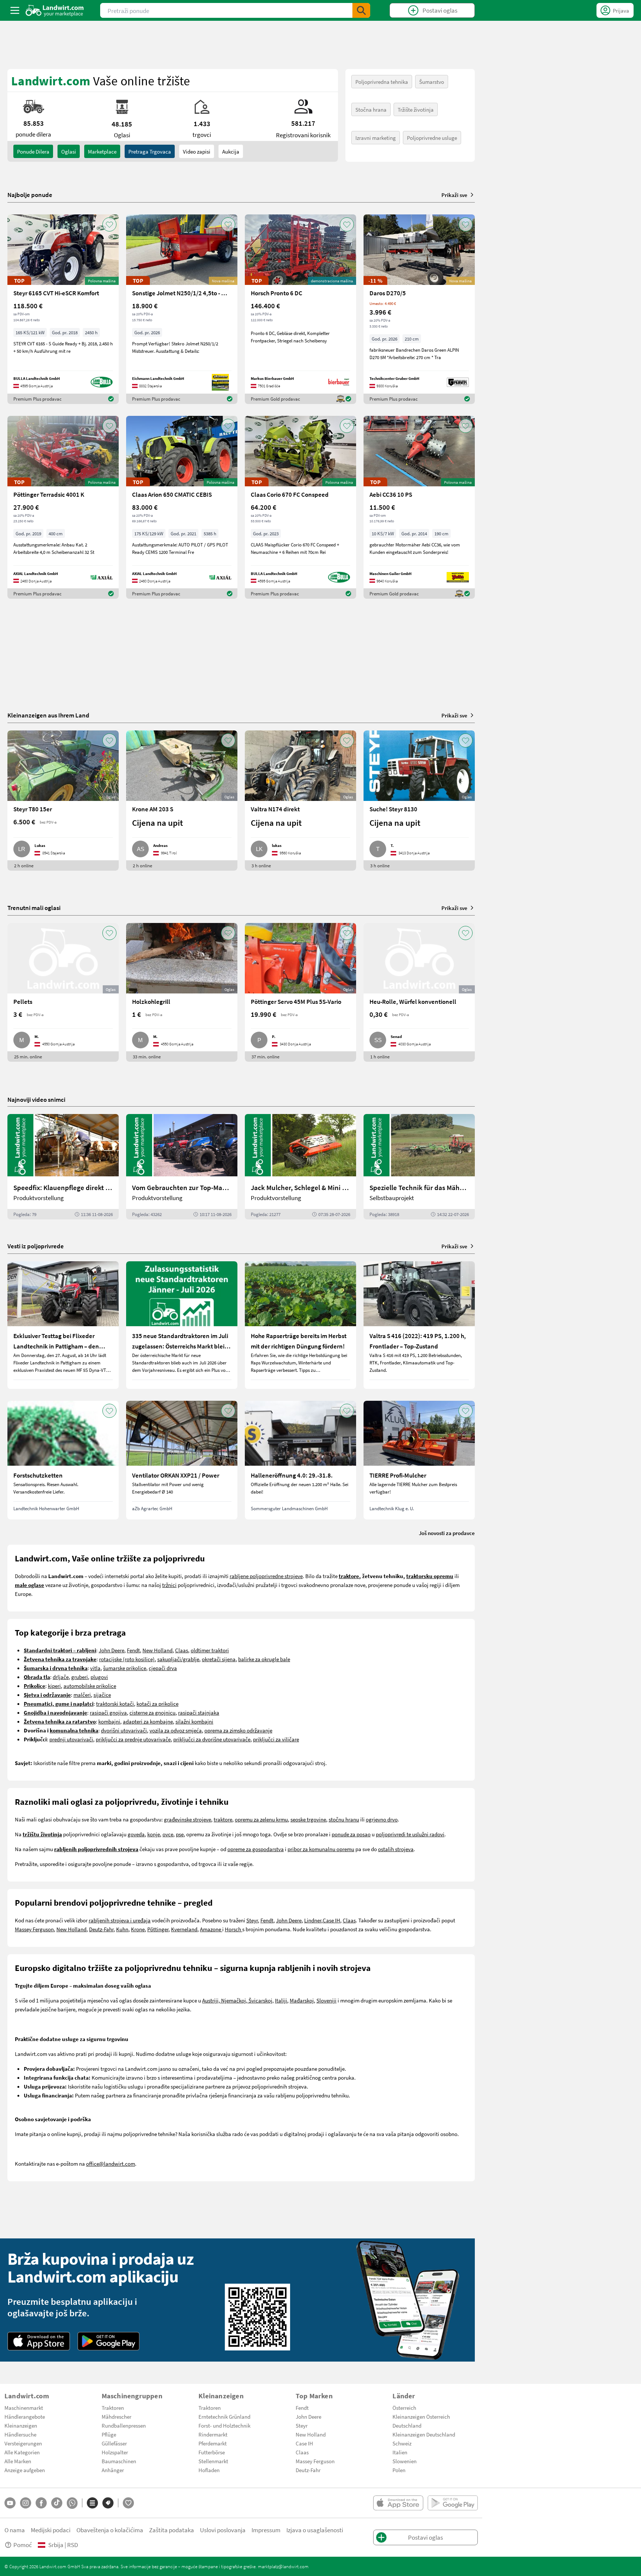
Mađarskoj (302, 2000)
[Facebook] (41, 2503)
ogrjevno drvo (382, 1819)
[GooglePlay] (109, 2341)
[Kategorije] (92, 2503)
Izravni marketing (376, 138)
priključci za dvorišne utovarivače (212, 1739)
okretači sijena (219, 1659)
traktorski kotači (115, 1703)
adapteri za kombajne (148, 1721)
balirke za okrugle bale (264, 1659)
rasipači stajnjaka (199, 1712)
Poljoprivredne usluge (432, 138)
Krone (138, 1929)
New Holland (157, 1650)
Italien (400, 2452)
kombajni (109, 1721)
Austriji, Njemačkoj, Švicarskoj (237, 2000)
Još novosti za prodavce (447, 1533)
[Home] (55, 10)
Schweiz (402, 2443)
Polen (399, 2470)
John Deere (111, 1650)
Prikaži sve (454, 195)
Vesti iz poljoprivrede (36, 1246)
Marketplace (102, 151)
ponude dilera (33, 151)
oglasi (69, 151)
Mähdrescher (116, 2416)
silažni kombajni (194, 1721)
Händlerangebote (25, 2416)
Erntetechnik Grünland (224, 2416)
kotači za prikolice (157, 1703)
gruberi (80, 1677)
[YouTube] (10, 2503)
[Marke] (108, 2503)
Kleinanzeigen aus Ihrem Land (48, 715)
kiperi (54, 1686)
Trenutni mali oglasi (34, 908)
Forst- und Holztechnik (224, 2425)
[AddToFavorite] (109, 224)
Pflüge (109, 2434)
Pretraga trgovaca (150, 151)
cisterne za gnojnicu (152, 1712)
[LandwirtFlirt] (128, 2503)
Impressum (266, 2530)
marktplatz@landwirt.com (283, 2566)
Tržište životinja (416, 109)
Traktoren (113, 2408)
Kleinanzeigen (21, 2425)
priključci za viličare (276, 1739)
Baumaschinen (119, 2461)
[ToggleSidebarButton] (15, 10)
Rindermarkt (213, 2434)
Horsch (234, 1929)
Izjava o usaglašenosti (315, 2530)
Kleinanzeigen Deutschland (424, 2434)
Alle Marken (18, 2461)
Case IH (331, 1920)
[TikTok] (57, 2503)
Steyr (252, 1920)
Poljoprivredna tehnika (382, 82)
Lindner (313, 1920)
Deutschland (407, 2425)
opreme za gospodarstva (256, 1849)
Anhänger (113, 2470)
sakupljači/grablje (178, 1659)
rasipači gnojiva (108, 1712)
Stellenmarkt (213, 2461)
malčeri (82, 1695)
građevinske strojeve (188, 1819)
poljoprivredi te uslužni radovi (410, 1834)
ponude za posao (351, 1834)
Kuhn (122, 1929)
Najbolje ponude (30, 195)
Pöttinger (158, 1929)
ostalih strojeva (396, 1849)
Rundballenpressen (124, 2425)
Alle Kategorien (22, 2452)
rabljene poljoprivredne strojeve (266, 1576)
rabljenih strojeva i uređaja (120, 1920)
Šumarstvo (432, 82)
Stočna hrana (371, 109)
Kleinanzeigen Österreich (421, 2416)
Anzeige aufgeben (25, 2470)
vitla (95, 1668)
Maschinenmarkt (24, 2408)
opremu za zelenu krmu (261, 1819)
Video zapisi (197, 151)
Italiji (281, 2000)
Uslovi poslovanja (223, 2530)
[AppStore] (39, 2341)
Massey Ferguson (34, 1929)
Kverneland (184, 1929)
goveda (136, 1834)
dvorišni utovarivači (124, 1730)
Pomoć (23, 2545)
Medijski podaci (51, 2530)
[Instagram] (26, 2503)
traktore (223, 1819)
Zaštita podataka (172, 2530)
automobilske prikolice (90, 1686)
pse (180, 1834)
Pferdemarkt (213, 2443)
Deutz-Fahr (101, 1929)
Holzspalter (115, 2452)
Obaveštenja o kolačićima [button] (110, 2530)
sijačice (102, 1695)
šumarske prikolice (125, 1668)
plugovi (99, 1677)
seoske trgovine (308, 1819)
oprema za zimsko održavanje (238, 1730)
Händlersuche (20, 2434)
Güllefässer (114, 2443)
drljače (61, 1677)
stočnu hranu (344, 1819)
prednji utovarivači (71, 1739)
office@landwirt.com (111, 2163)
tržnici (169, 1585)
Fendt (133, 1650)
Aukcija (231, 151)
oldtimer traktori (210, 1650)
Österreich (404, 2408)
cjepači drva (163, 1668)
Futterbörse (212, 2452)
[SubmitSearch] (361, 10)
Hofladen (209, 2470)
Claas (182, 1650)
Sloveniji (326, 2000)
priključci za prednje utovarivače (133, 1739)
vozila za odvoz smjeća (176, 1730)
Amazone (211, 1929)
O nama (15, 2530)
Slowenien (405, 2461)
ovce (168, 1834)
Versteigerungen (23, 2443)
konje (154, 1834)
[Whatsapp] (72, 2503)
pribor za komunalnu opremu (321, 1849)
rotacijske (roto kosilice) (127, 1659)
